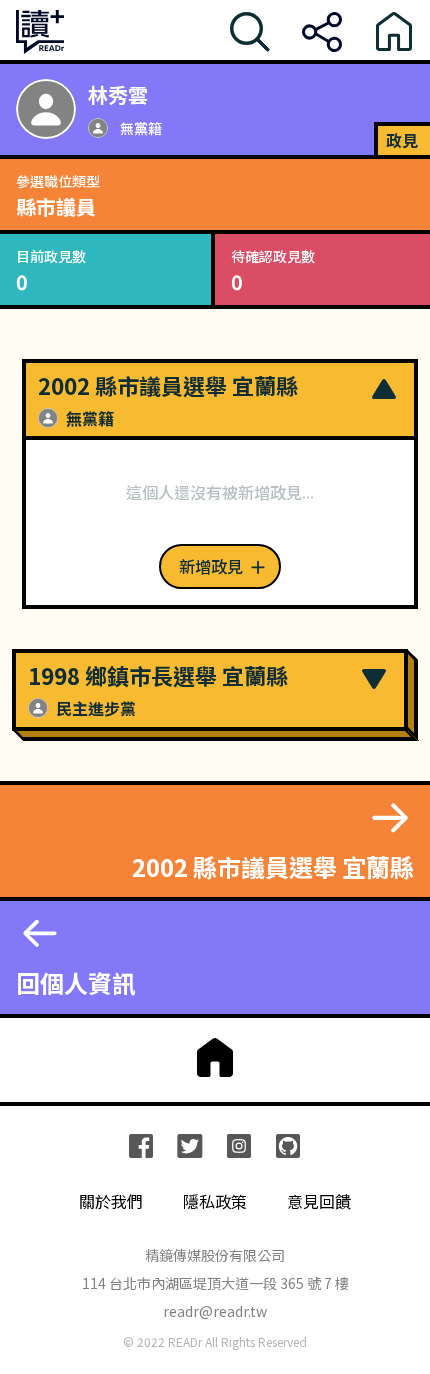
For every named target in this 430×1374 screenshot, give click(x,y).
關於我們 (111, 1201)
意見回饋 (319, 1201)
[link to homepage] (215, 1058)
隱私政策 (215, 1201)
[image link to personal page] (46, 109)
